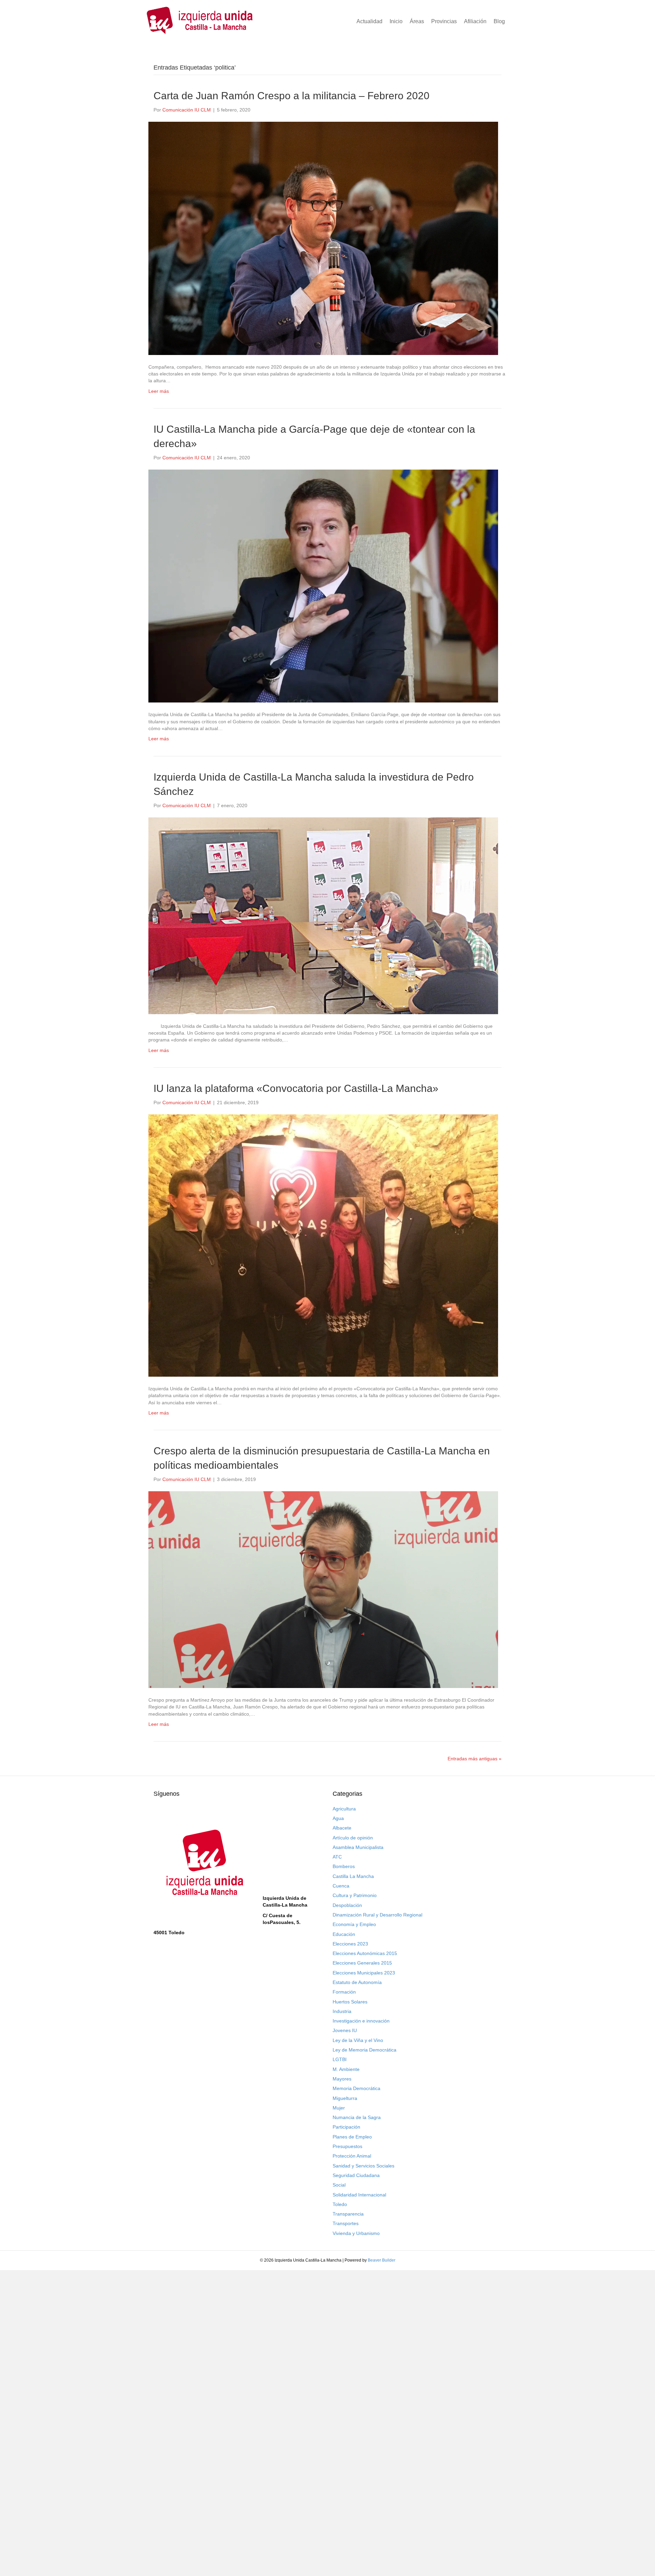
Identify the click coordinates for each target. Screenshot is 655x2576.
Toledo (340, 2204)
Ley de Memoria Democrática (365, 2050)
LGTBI (340, 2059)
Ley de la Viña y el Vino (358, 2040)
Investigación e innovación (361, 2021)
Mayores (342, 2079)
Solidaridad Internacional (359, 2195)
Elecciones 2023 (350, 1944)
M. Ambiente (346, 2069)
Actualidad (369, 21)
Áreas (417, 21)
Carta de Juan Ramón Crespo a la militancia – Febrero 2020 (292, 96)
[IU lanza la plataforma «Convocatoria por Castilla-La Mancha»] (323, 1245)
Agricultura (344, 1809)
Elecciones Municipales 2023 (364, 1973)
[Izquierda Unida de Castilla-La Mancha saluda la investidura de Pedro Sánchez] (323, 915)
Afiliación (475, 21)
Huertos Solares (350, 2002)
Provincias (444, 21)
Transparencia (348, 2214)
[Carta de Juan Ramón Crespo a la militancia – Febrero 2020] (323, 238)
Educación (344, 1934)
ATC (337, 1857)
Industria (342, 2011)
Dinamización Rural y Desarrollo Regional (377, 1915)
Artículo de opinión (353, 1838)
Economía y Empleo (354, 1924)
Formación (344, 1992)
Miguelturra (345, 2098)
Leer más (159, 391)
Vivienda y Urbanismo (356, 2233)
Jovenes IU (345, 2030)
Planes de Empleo (352, 2137)
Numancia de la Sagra (357, 2117)
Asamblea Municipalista (358, 1847)
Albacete (342, 1828)
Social (339, 2185)
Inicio (396, 21)
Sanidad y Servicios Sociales (363, 2166)
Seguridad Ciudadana (356, 2175)
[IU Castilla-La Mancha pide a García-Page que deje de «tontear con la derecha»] (323, 586)
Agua (338, 1818)
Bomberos (344, 1866)
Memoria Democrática (356, 2088)
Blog (499, 21)
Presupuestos (347, 2146)
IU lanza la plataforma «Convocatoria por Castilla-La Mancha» (296, 1088)
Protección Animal (352, 2156)
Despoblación (347, 1905)
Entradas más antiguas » (475, 1759)
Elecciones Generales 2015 (362, 1963)
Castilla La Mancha (353, 1876)
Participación (346, 2127)
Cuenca (341, 1886)
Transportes (346, 2223)
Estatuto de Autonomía (357, 1982)
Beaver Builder (382, 2260)
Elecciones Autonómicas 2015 (365, 1953)
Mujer (339, 2108)
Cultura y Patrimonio (355, 1895)
